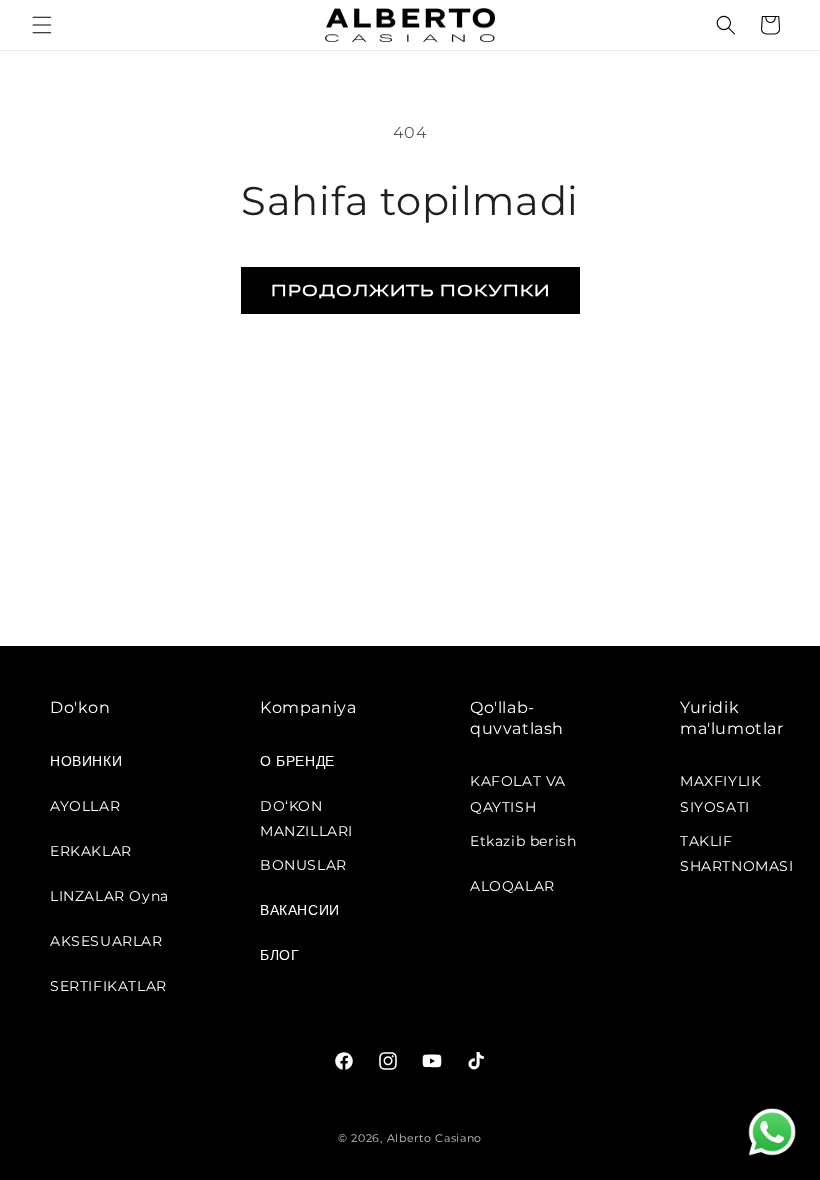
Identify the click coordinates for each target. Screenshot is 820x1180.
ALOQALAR (512, 886)
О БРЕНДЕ (297, 761)
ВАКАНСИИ (300, 910)
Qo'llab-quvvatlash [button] (517, 718)
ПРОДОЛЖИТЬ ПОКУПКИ (410, 289)
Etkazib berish (523, 841)
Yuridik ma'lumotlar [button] (732, 718)
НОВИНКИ (86, 761)
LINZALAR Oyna (109, 896)
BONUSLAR (303, 865)
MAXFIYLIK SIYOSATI (720, 788)
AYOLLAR (85, 806)
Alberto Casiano (435, 1138)
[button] (42, 25)
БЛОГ (279, 955)
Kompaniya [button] (308, 707)
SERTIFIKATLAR (108, 986)
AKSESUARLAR (106, 941)
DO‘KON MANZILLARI (306, 813)
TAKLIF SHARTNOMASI (737, 848)
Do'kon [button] (80, 707)
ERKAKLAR (91, 851)
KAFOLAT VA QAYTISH (518, 788)
